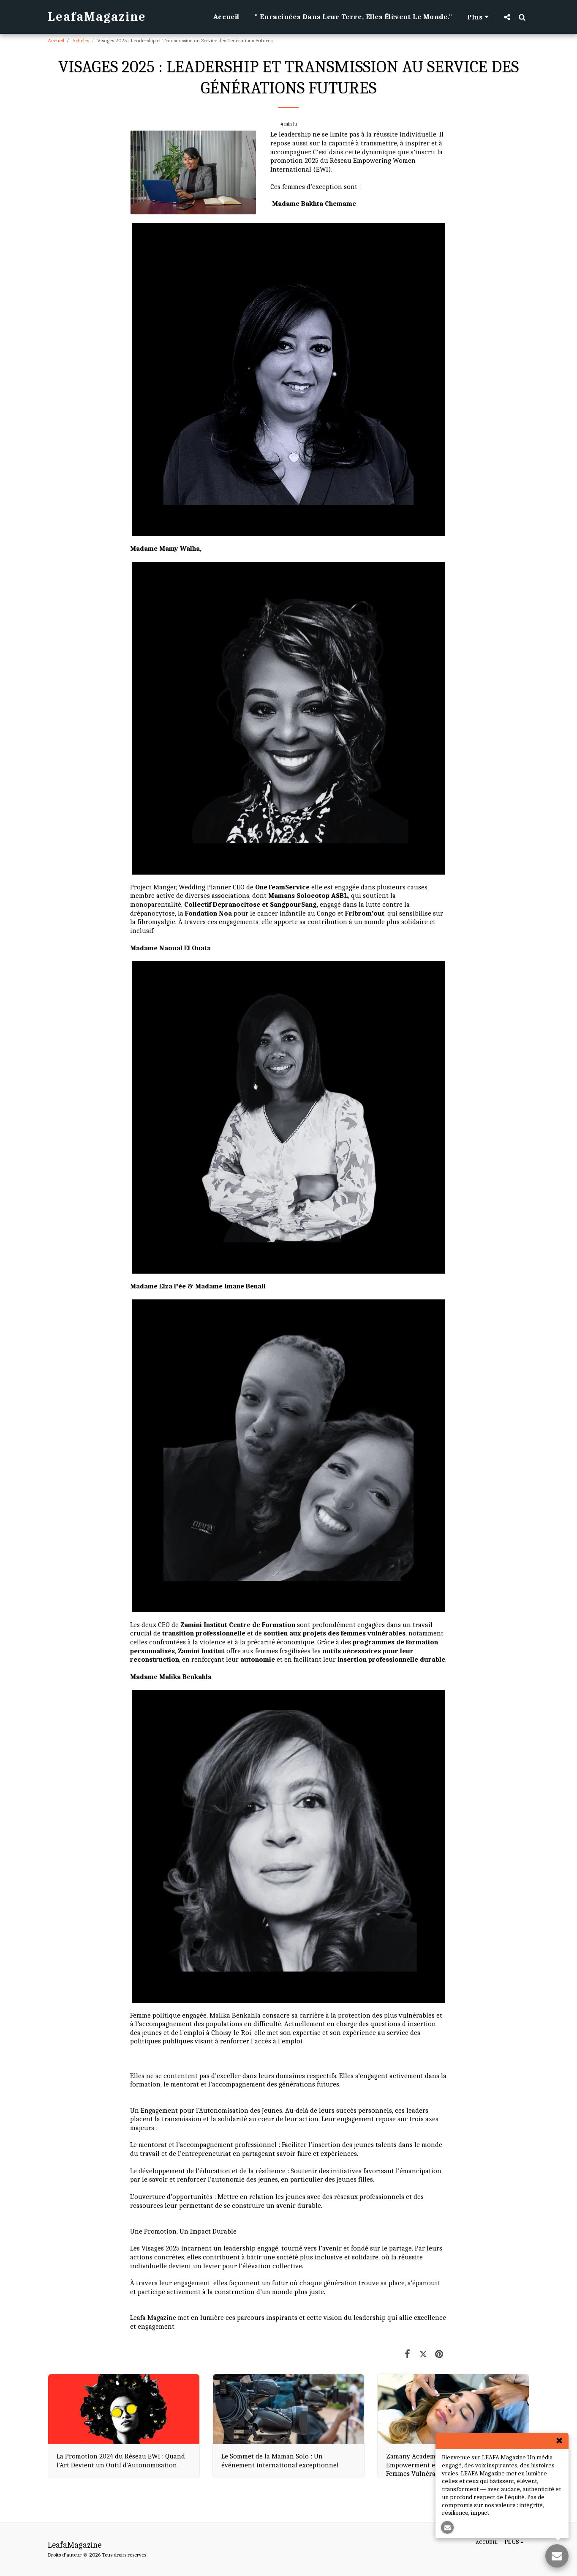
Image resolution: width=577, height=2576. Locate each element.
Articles (81, 40)
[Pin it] (439, 2354)
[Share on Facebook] (407, 2354)
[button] (507, 17)
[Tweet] (423, 2354)
